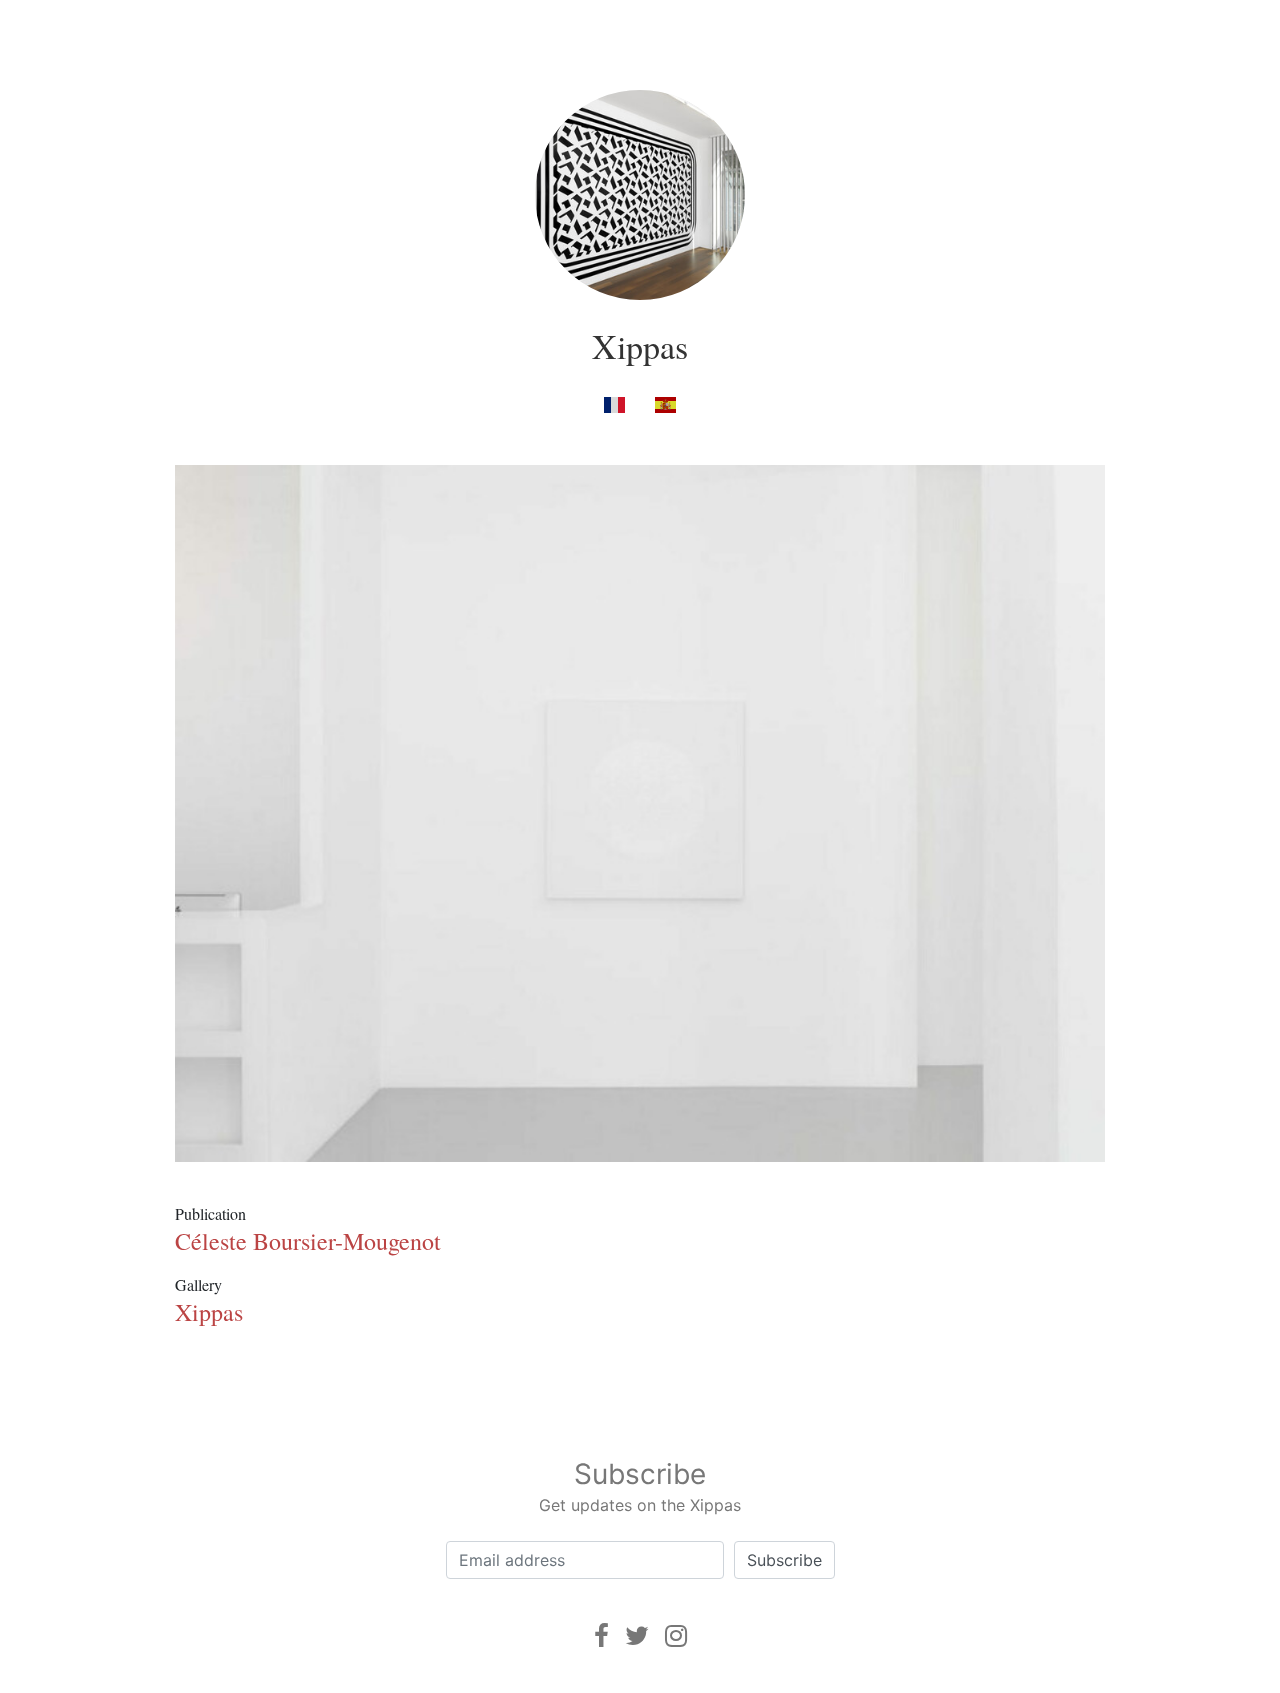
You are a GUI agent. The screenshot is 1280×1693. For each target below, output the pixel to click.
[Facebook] (601, 1635)
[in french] (614, 403)
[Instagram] (676, 1635)
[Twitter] (637, 1635)
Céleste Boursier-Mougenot (308, 1241)
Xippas (640, 346)
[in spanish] (665, 403)
